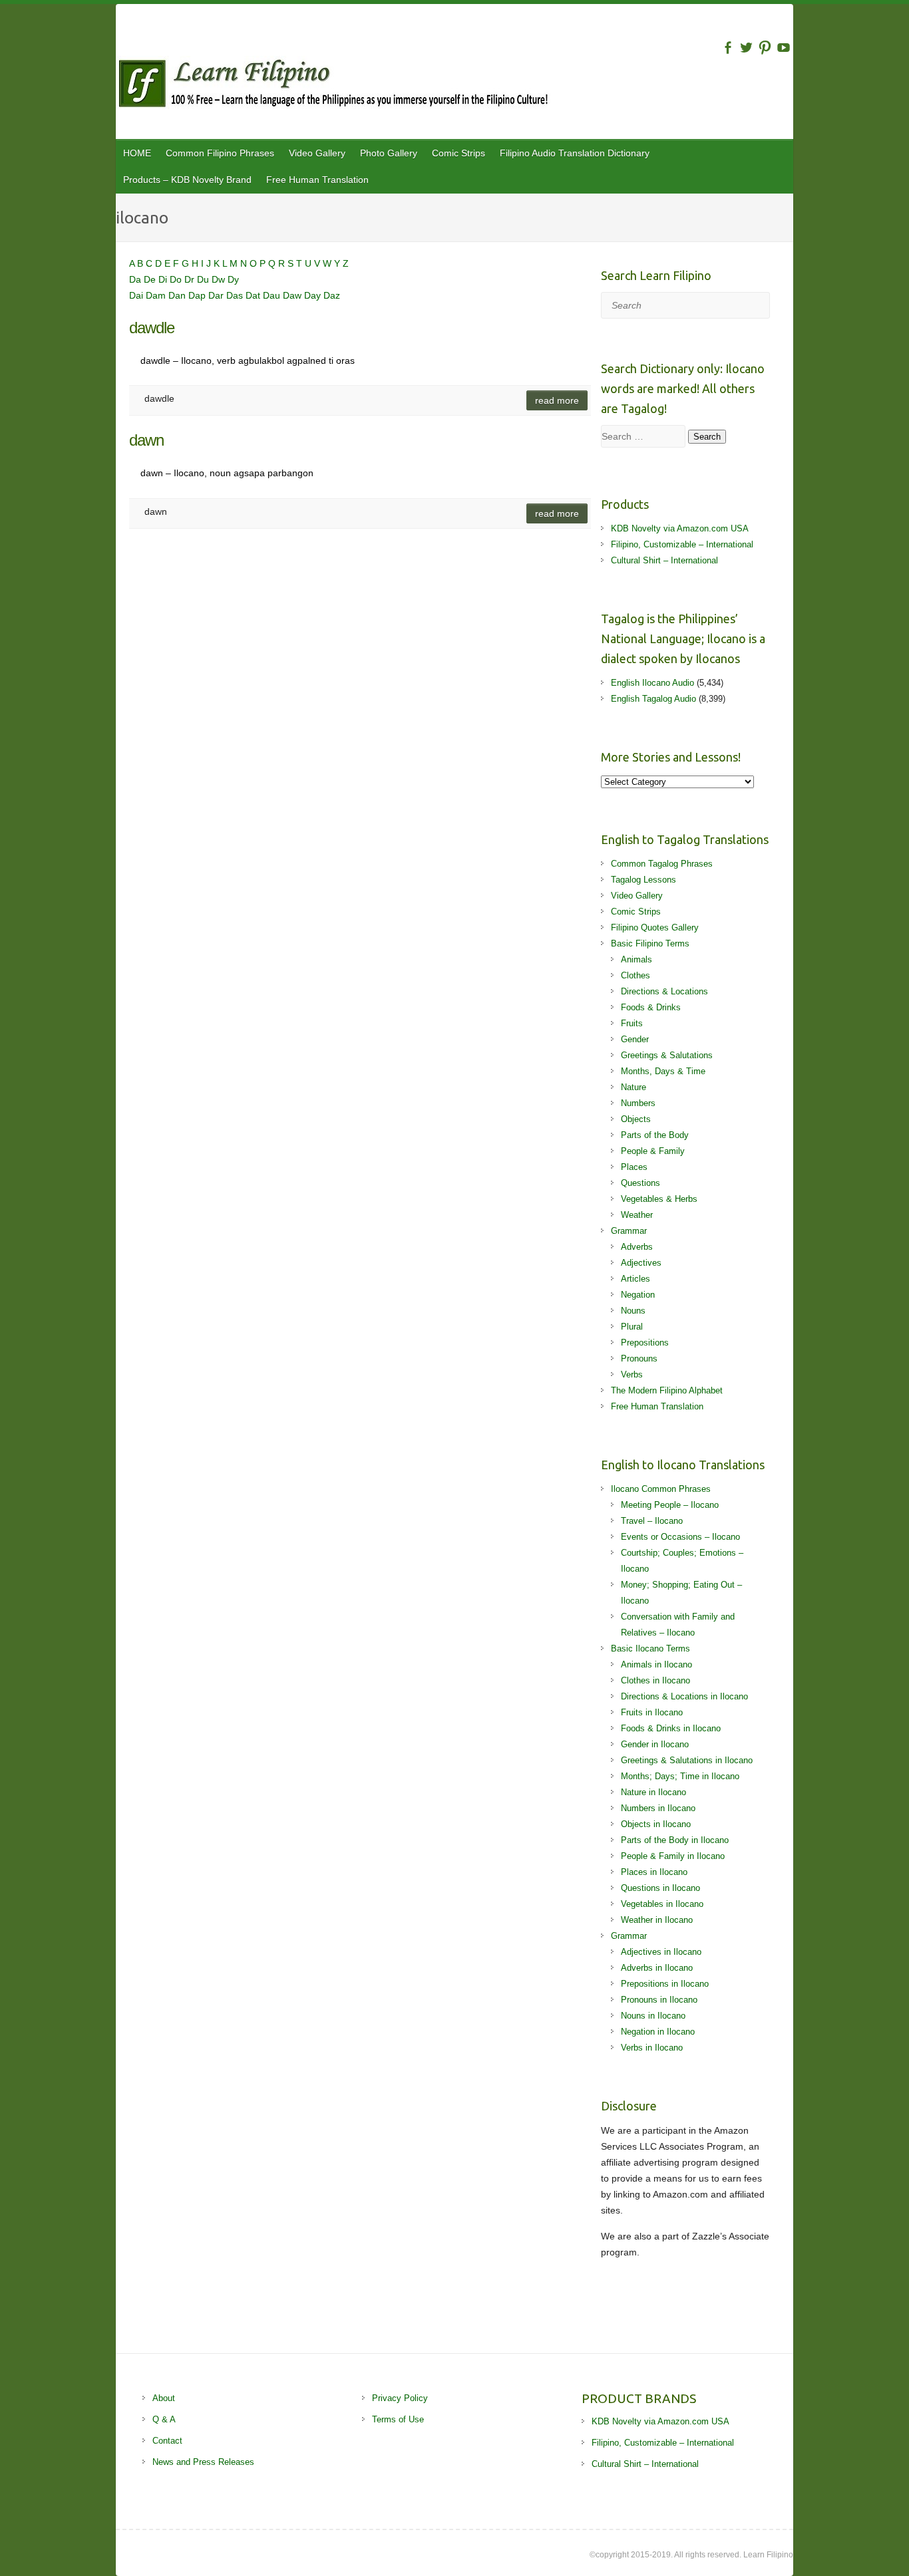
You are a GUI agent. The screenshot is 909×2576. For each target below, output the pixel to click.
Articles (636, 1279)
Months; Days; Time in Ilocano (680, 1776)
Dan (178, 295)
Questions (640, 1183)
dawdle (152, 328)
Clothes (636, 975)
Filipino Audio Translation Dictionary (575, 153)
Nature (634, 1087)
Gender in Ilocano (655, 1744)
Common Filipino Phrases (220, 153)
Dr (191, 279)
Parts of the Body (655, 1135)
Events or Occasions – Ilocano (680, 1537)
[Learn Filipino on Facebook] (728, 48)
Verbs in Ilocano (652, 2048)
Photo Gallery (389, 153)
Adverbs (637, 1247)
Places (634, 1167)
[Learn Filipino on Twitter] (746, 48)
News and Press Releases (203, 2462)
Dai (137, 295)
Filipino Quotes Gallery (655, 928)
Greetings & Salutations (667, 1055)
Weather (637, 1215)
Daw (293, 295)
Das (236, 295)
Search (707, 437)
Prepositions (645, 1343)
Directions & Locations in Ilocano (684, 1696)
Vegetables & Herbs (659, 1199)
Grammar (629, 1231)
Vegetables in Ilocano (662, 1904)
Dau (273, 295)
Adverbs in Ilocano (657, 1968)
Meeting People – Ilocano (670, 1505)
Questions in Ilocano (660, 1888)
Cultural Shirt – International (664, 560)
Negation (638, 1295)
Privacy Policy (400, 2398)
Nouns (633, 1311)
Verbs (632, 1374)
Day (314, 295)
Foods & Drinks (651, 1007)
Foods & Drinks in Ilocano (671, 1728)
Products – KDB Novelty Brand (187, 180)
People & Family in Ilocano (673, 1856)
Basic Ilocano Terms (650, 1648)
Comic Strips (458, 153)
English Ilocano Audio (652, 683)
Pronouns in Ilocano (659, 2000)
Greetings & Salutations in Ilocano (687, 1760)
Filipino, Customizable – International (682, 544)
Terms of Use (398, 2419)
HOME (137, 153)
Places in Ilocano (654, 1872)
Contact (167, 2441)
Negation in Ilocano (658, 2032)
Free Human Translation (317, 180)
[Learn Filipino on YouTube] (784, 48)
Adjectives (641, 1263)
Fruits (632, 1023)
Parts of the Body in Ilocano (675, 1840)
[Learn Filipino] (454, 86)
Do (177, 279)
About (164, 2398)
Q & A (164, 2419)
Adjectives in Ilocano (661, 1952)
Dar (217, 295)
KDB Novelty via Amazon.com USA (680, 528)
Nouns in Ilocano (653, 2016)
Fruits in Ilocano (652, 1712)
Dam (157, 295)
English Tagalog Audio (653, 699)
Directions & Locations (664, 991)
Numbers (638, 1103)
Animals (636, 959)
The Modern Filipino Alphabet (667, 1390)
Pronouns (639, 1359)
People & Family (653, 1151)
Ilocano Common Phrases (661, 1489)
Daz (332, 295)
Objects (636, 1119)
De (151, 279)
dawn (146, 440)
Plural (632, 1327)
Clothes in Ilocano (655, 1680)
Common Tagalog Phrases (662, 864)
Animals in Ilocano (656, 1664)
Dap (198, 295)
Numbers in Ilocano (658, 1808)
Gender (635, 1039)
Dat (254, 295)
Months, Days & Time (663, 1071)
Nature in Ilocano (653, 1792)
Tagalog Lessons (643, 880)
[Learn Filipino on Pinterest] (765, 48)
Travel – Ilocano (652, 1521)
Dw (220, 279)
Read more (557, 400)
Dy (233, 279)
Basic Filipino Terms (650, 943)
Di (164, 279)
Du (204, 279)
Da (136, 279)
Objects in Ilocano (656, 1824)
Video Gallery (317, 153)
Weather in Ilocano (657, 1920)
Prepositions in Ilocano (665, 1984)
